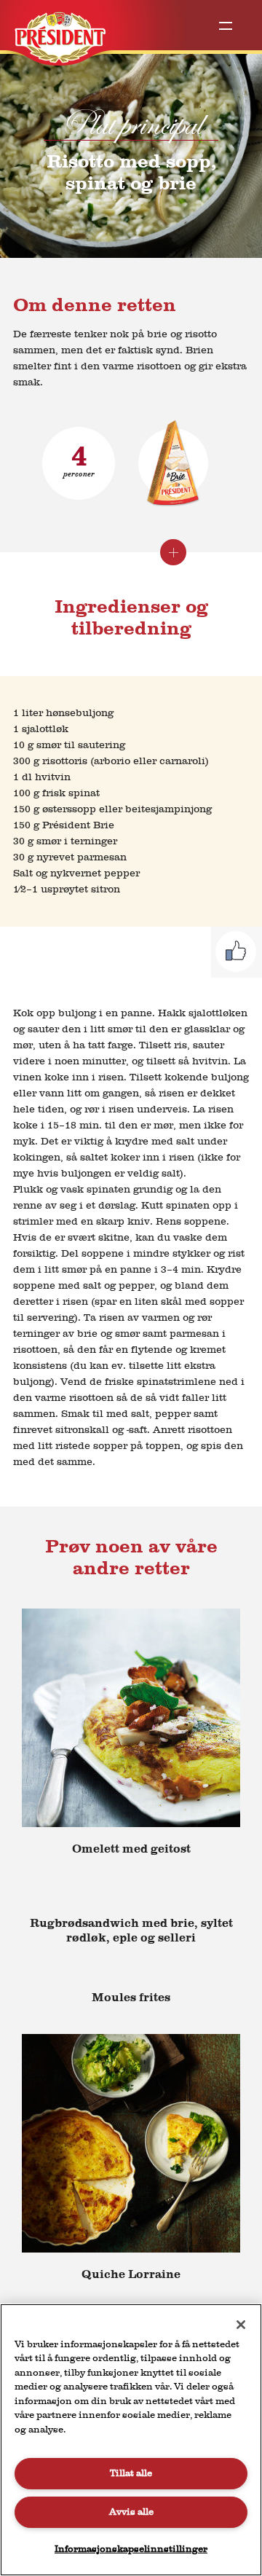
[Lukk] (241, 2325)
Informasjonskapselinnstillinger (131, 2549)
